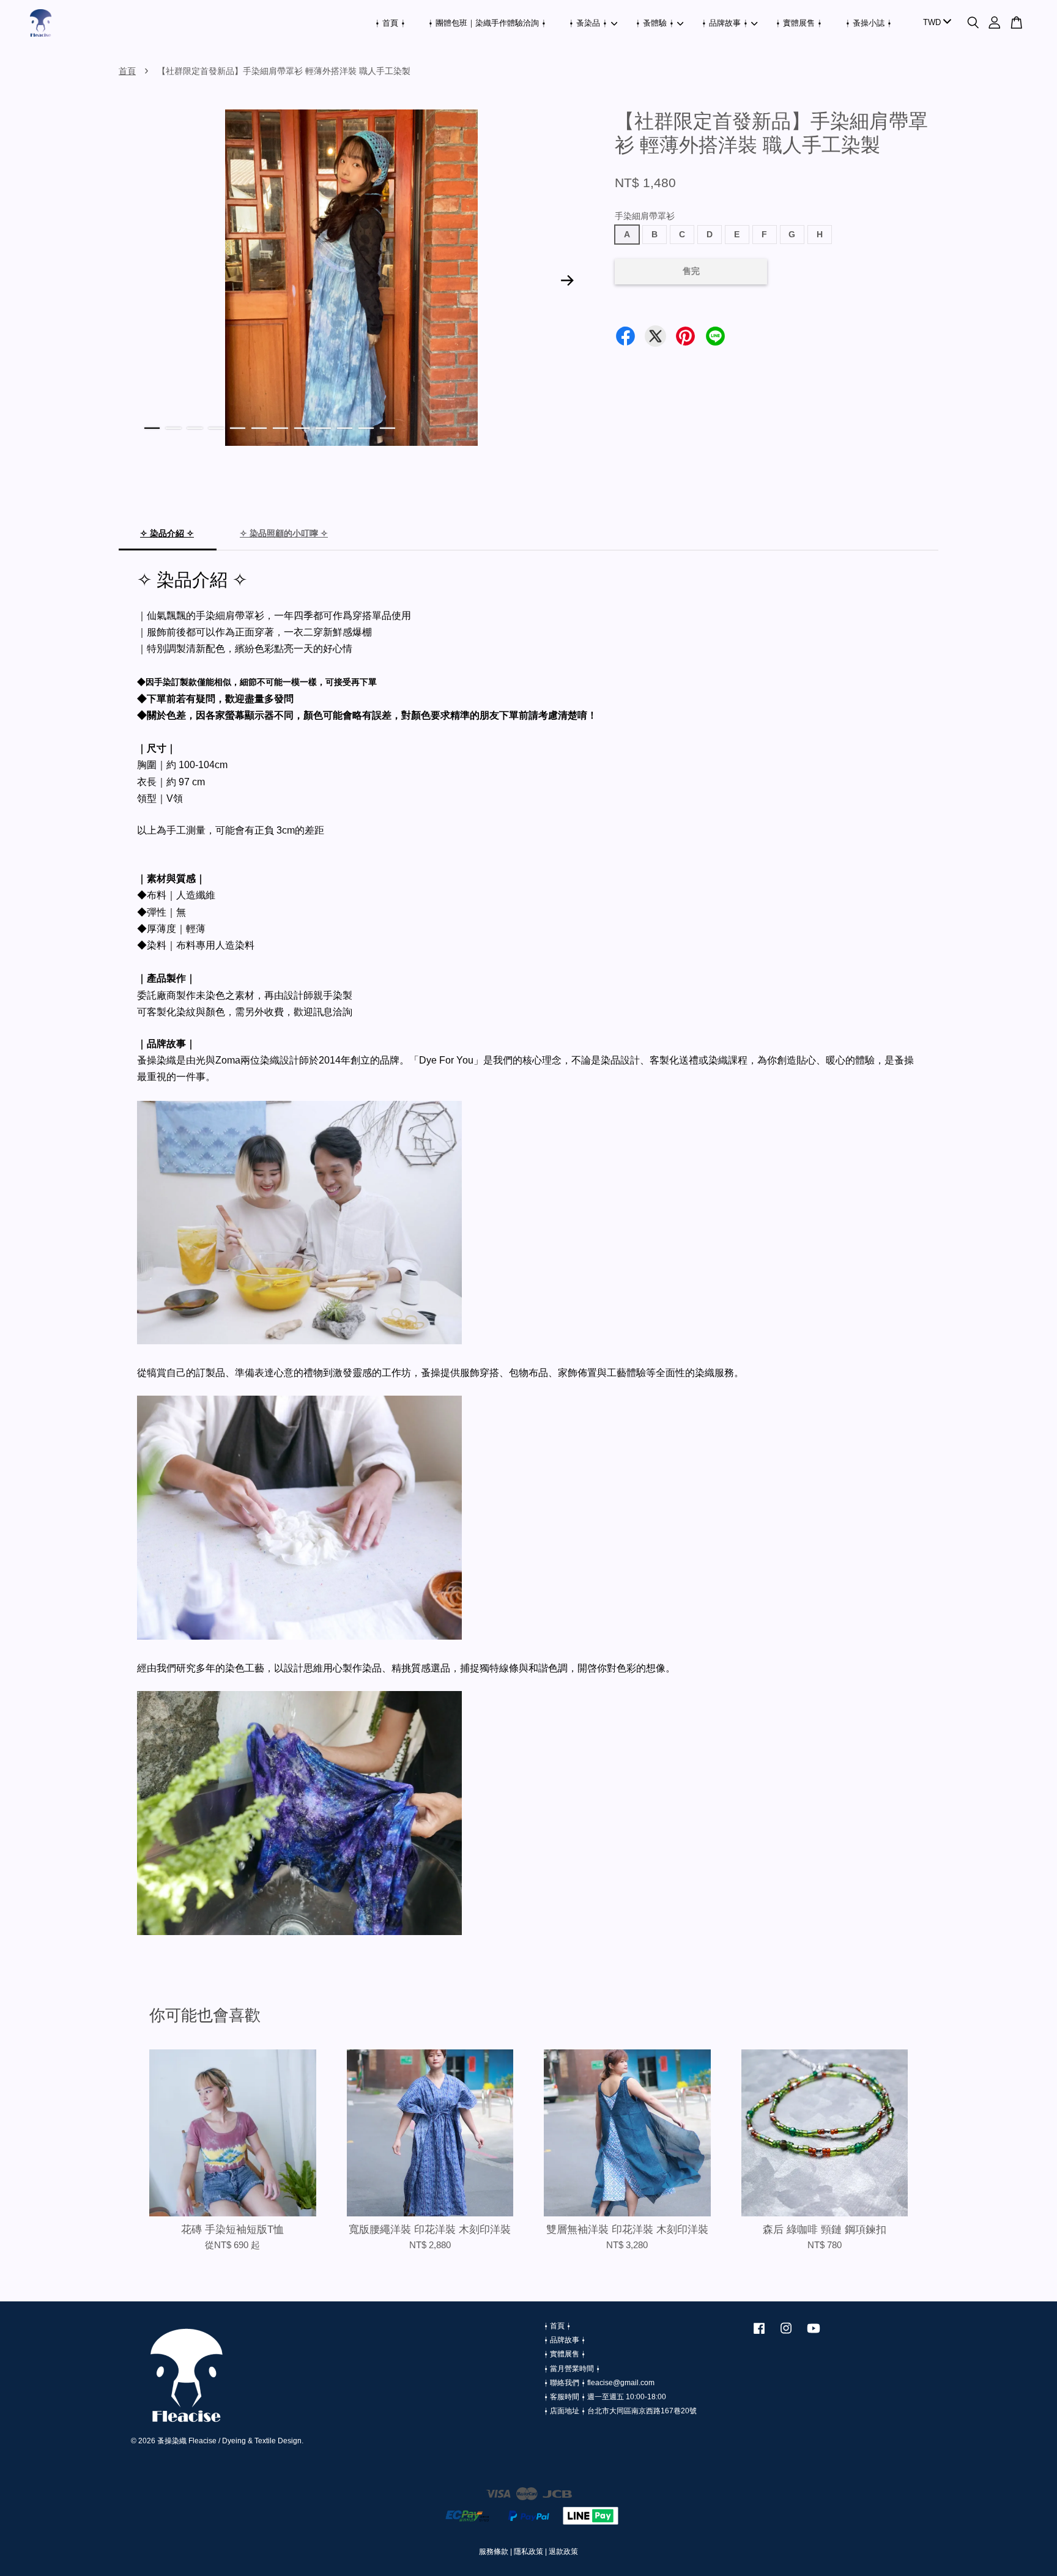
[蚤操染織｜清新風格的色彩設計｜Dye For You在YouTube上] (814, 2334)
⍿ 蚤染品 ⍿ (588, 23)
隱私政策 (528, 2552)
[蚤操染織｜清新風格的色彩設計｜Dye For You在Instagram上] (786, 2334)
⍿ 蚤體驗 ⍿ (655, 23)
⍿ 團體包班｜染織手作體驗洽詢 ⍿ (487, 23)
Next (568, 280)
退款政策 (563, 2552)
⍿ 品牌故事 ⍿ (725, 23)
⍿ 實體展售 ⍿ (799, 23)
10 (345, 428)
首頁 (127, 71)
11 (366, 428)
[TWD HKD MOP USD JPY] (935, 23)
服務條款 (494, 2552)
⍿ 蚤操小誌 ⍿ (869, 23)
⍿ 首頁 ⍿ (390, 23)
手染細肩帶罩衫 (645, 216)
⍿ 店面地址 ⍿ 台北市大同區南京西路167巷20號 (620, 2411)
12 (388, 428)
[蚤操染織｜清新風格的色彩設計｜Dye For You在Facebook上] (759, 2334)
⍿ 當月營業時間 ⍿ (572, 2369)
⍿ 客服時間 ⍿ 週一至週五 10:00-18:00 (605, 2397)
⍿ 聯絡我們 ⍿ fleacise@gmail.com (599, 2383)
